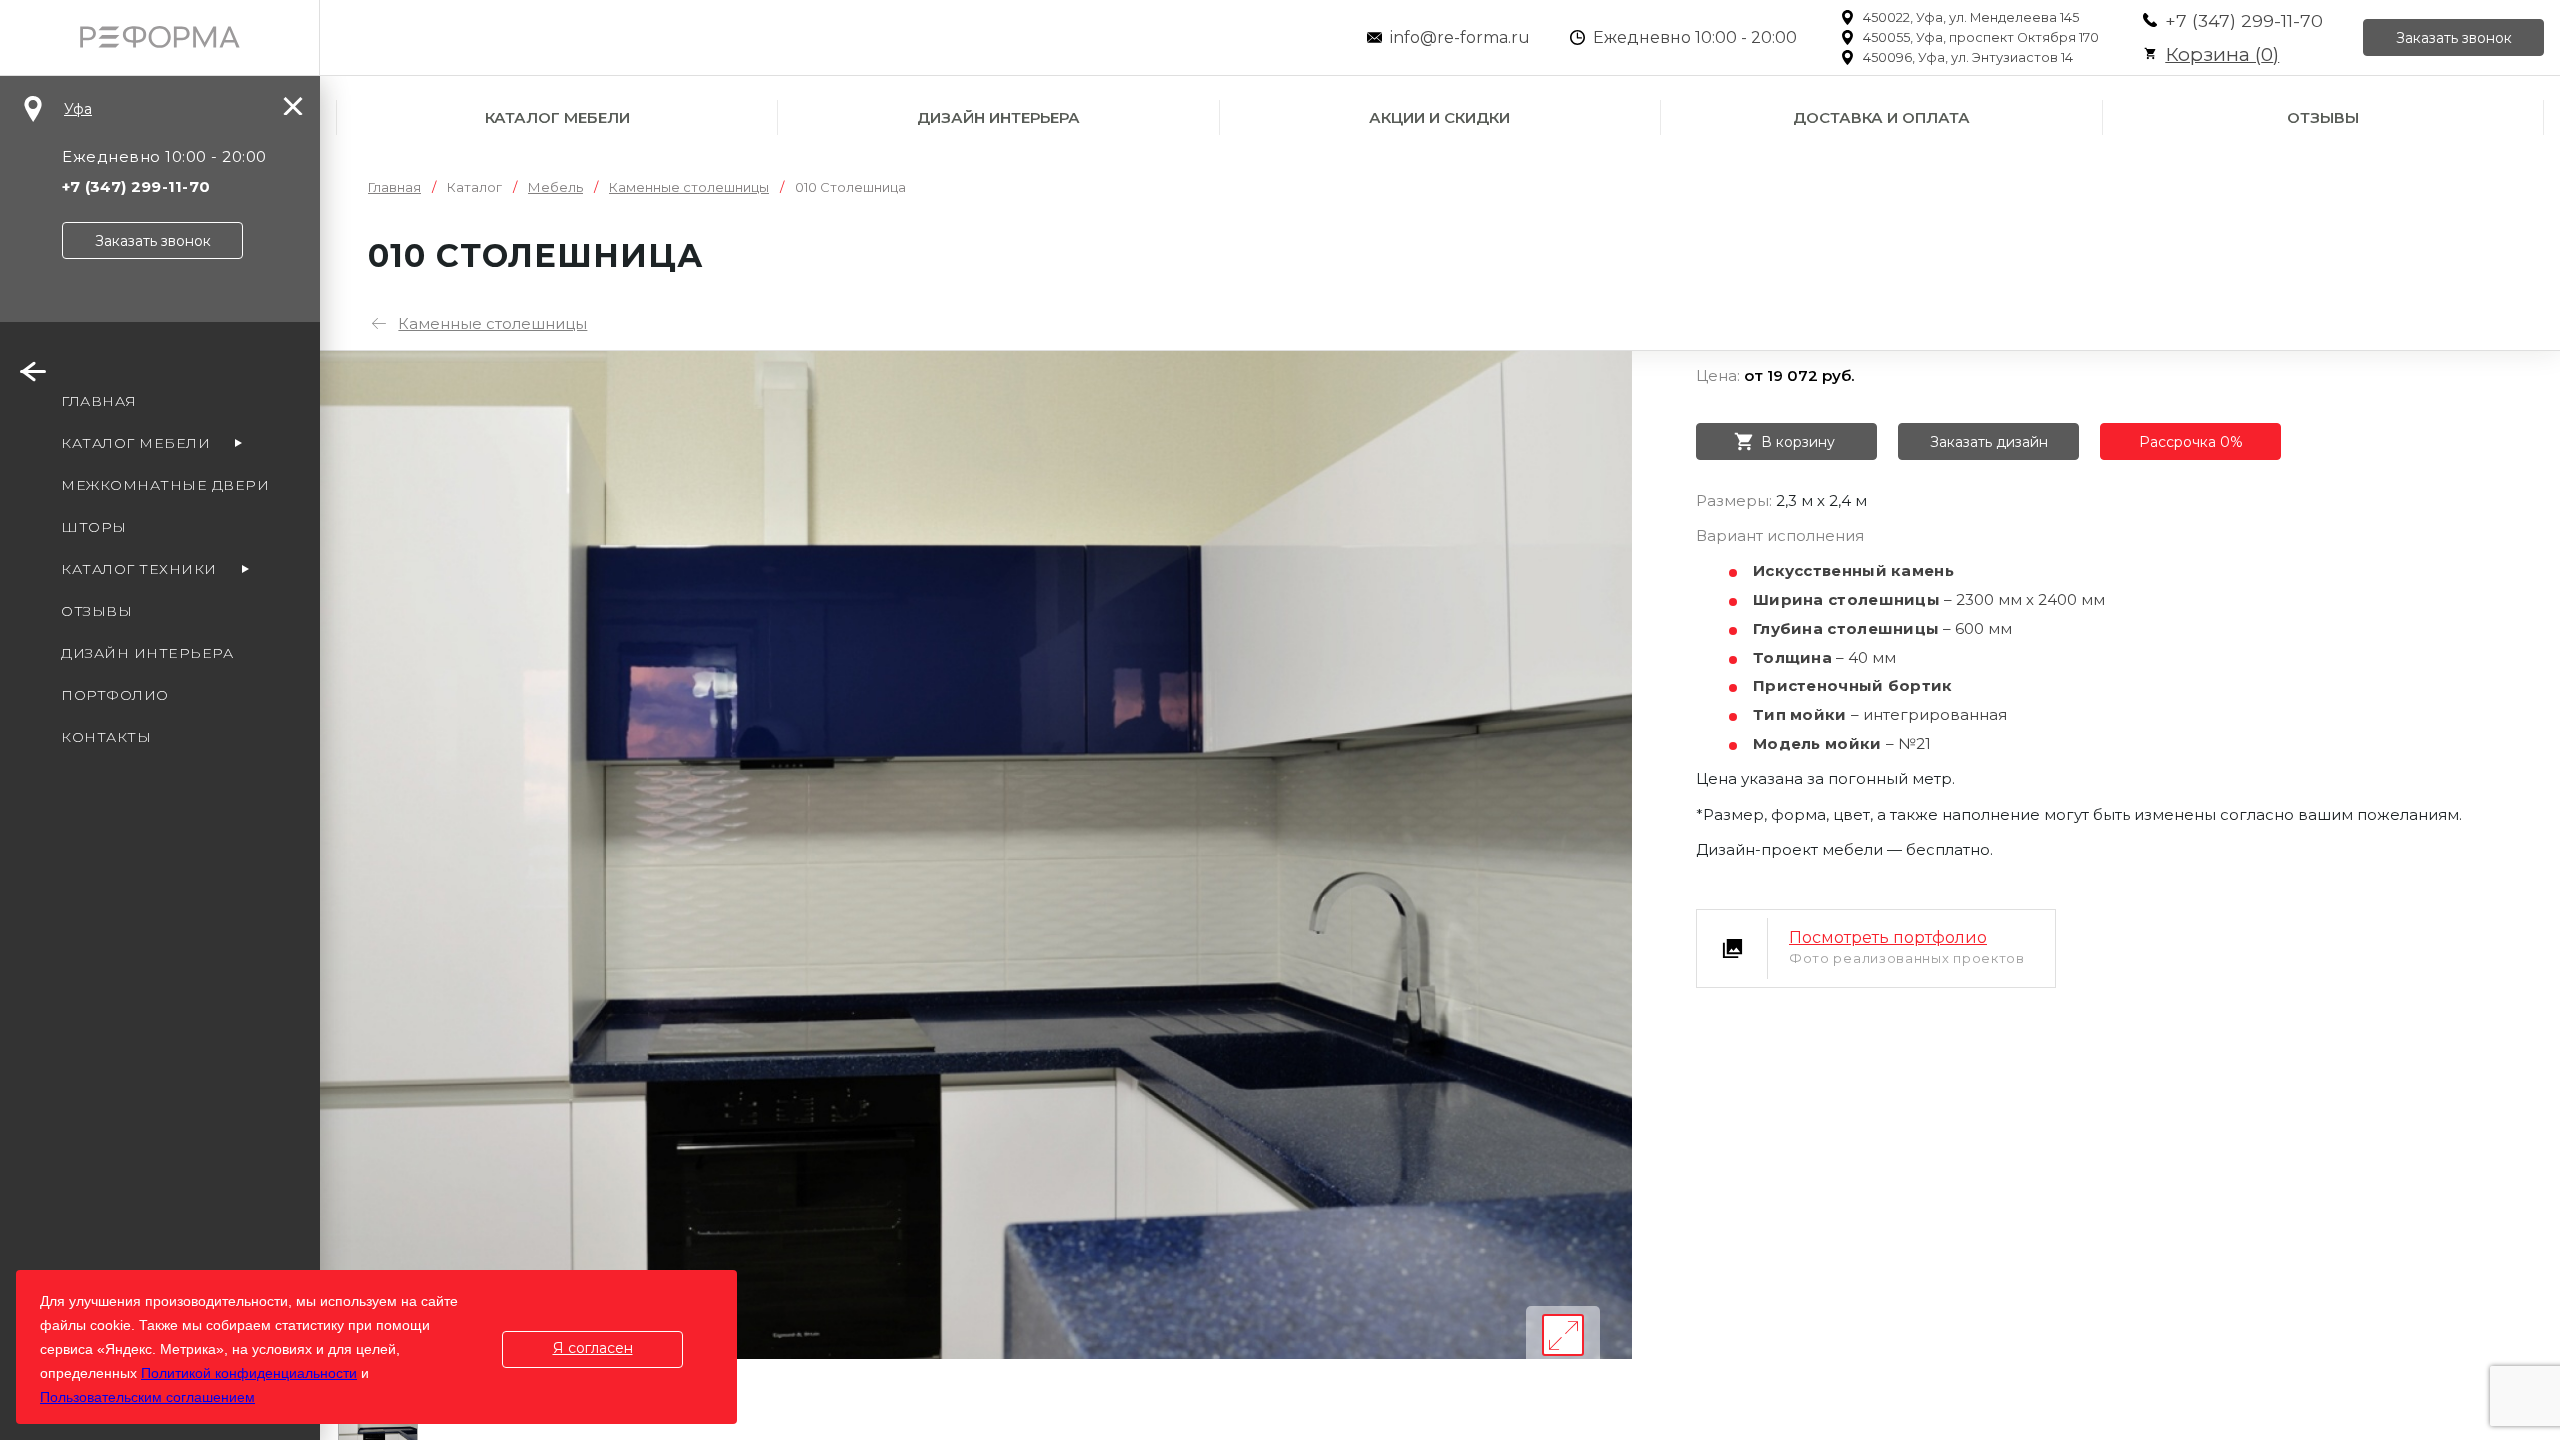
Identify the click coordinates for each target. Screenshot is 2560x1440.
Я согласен (593, 1348)
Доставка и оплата (1881, 117)
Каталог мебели (557, 117)
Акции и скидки (1439, 117)
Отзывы (2323, 117)
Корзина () (2222, 54)
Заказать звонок (2454, 38)
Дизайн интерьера (998, 117)
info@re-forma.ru (1460, 37)
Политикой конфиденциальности (249, 1373)
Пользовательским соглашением (147, 1397)
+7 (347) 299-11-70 (2244, 20)
